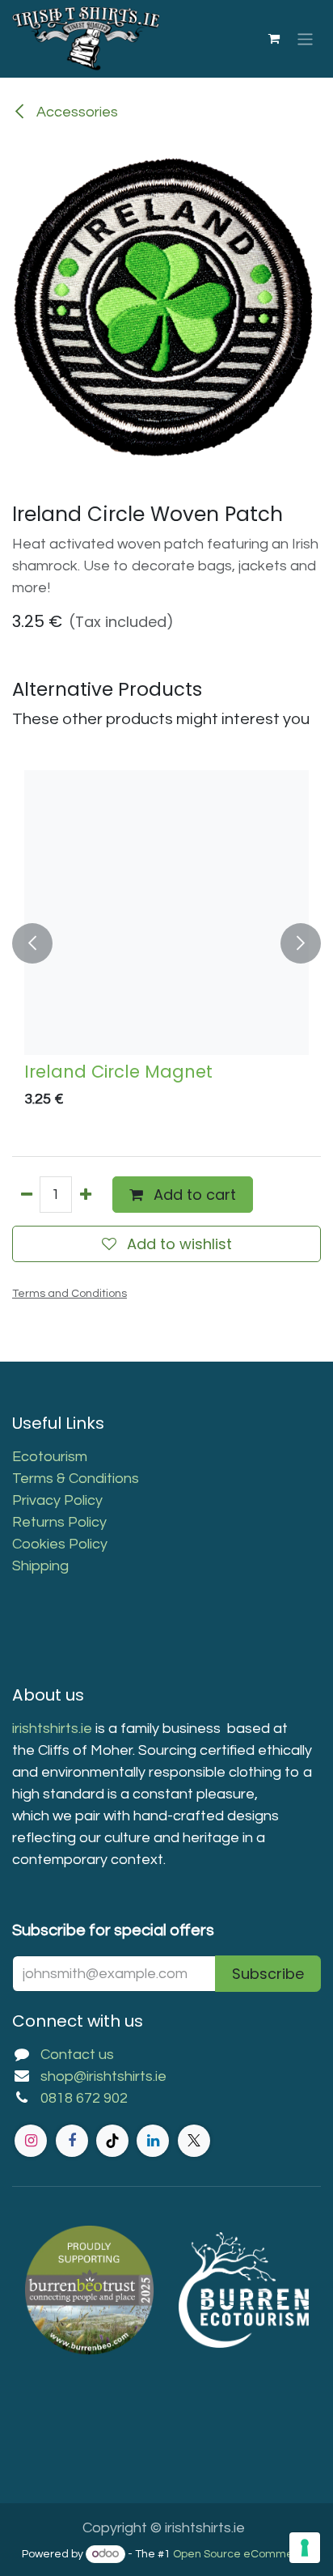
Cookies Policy (60, 1544)
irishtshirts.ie (52, 1729)
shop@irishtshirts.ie (103, 2076)
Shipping (40, 1566)
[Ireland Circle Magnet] (166, 913)
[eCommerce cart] (274, 39)
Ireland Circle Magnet (118, 1072)
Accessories (76, 112)
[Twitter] (194, 2141)
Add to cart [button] (193, 1195)
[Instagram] (31, 2141)
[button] (32, 943)
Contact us (77, 2055)
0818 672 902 (84, 2098)
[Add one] (85, 1195)
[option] (166, 943)
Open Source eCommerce (242, 2554)
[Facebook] (72, 2141)
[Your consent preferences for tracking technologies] (305, 2548)
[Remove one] (26, 1195)
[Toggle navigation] (305, 38)
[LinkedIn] (153, 2141)
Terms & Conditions (76, 1479)
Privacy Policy (57, 1500)
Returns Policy (59, 1522)
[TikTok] (112, 2141)
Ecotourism (51, 1457)
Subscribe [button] (268, 1974)
